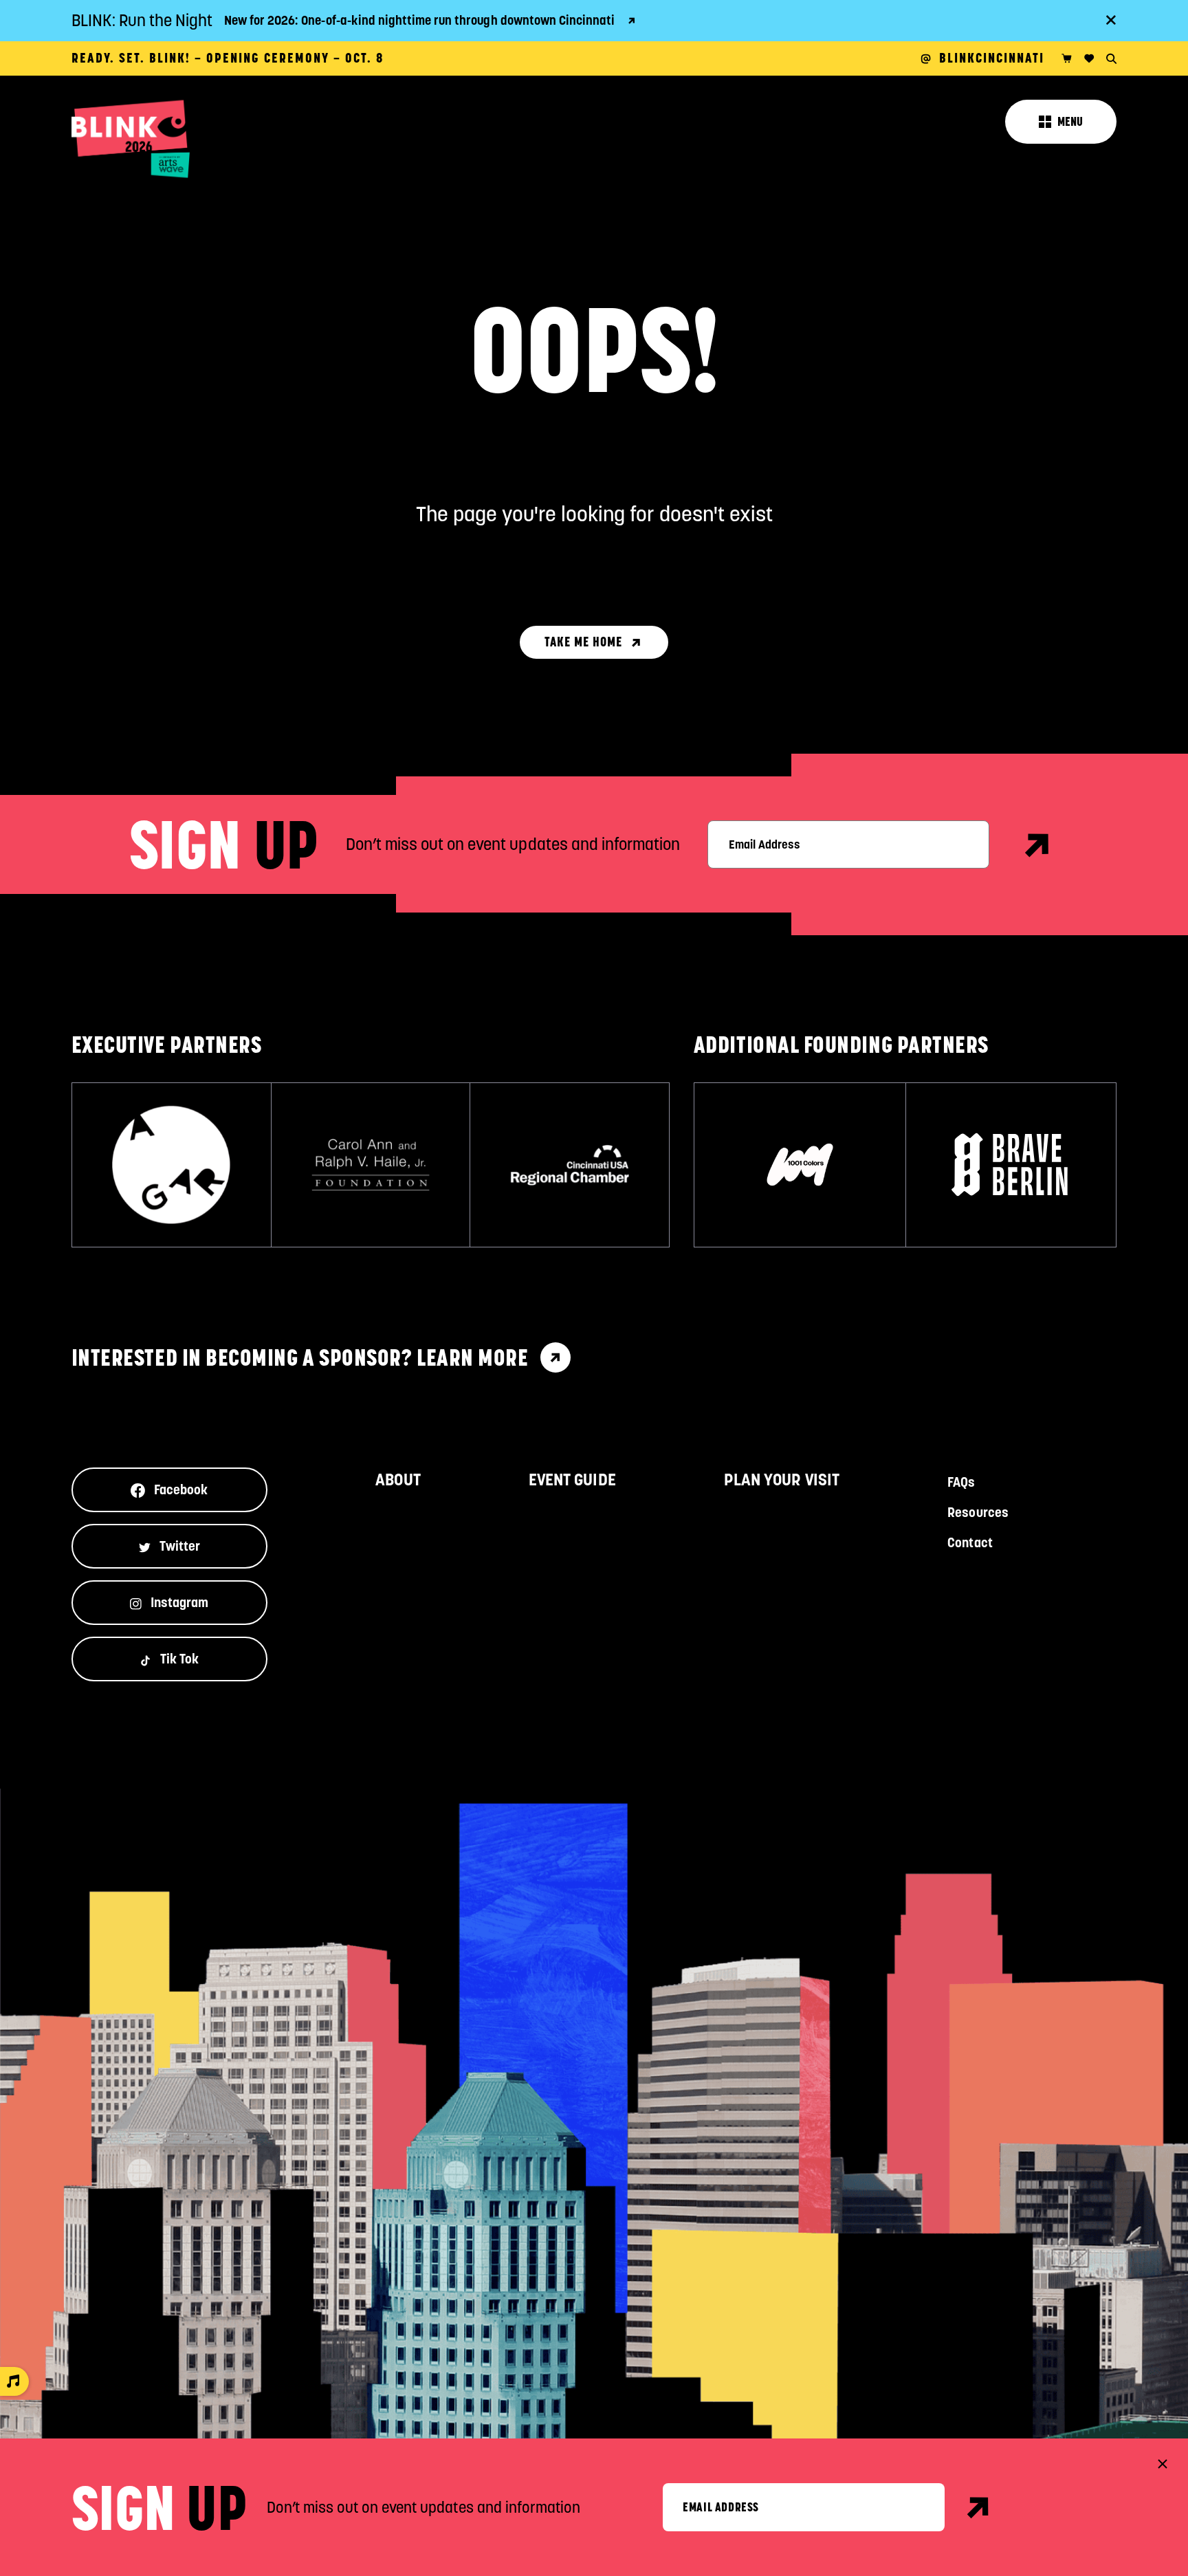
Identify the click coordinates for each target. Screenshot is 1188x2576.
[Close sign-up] (1163, 2464)
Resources (978, 1512)
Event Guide (572, 1480)
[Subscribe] (1038, 845)
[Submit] (979, 2507)
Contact (970, 1542)
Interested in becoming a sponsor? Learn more (300, 1357)
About (398, 1480)
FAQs (961, 1482)
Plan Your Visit (782, 1480)
